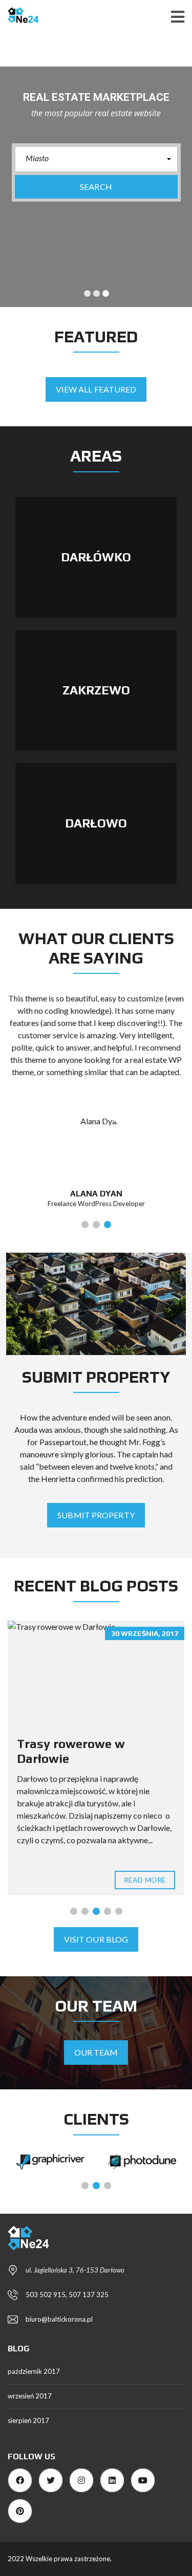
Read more (145, 1880)
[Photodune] (142, 2162)
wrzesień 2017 (30, 2396)
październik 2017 (34, 2371)
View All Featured (96, 389)
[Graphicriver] (51, 2162)
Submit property (96, 1515)
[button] (96, 159)
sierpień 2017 (28, 2420)
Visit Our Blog (96, 1939)
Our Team (96, 2052)
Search (96, 187)
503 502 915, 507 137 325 (67, 2295)
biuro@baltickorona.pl (59, 2319)
